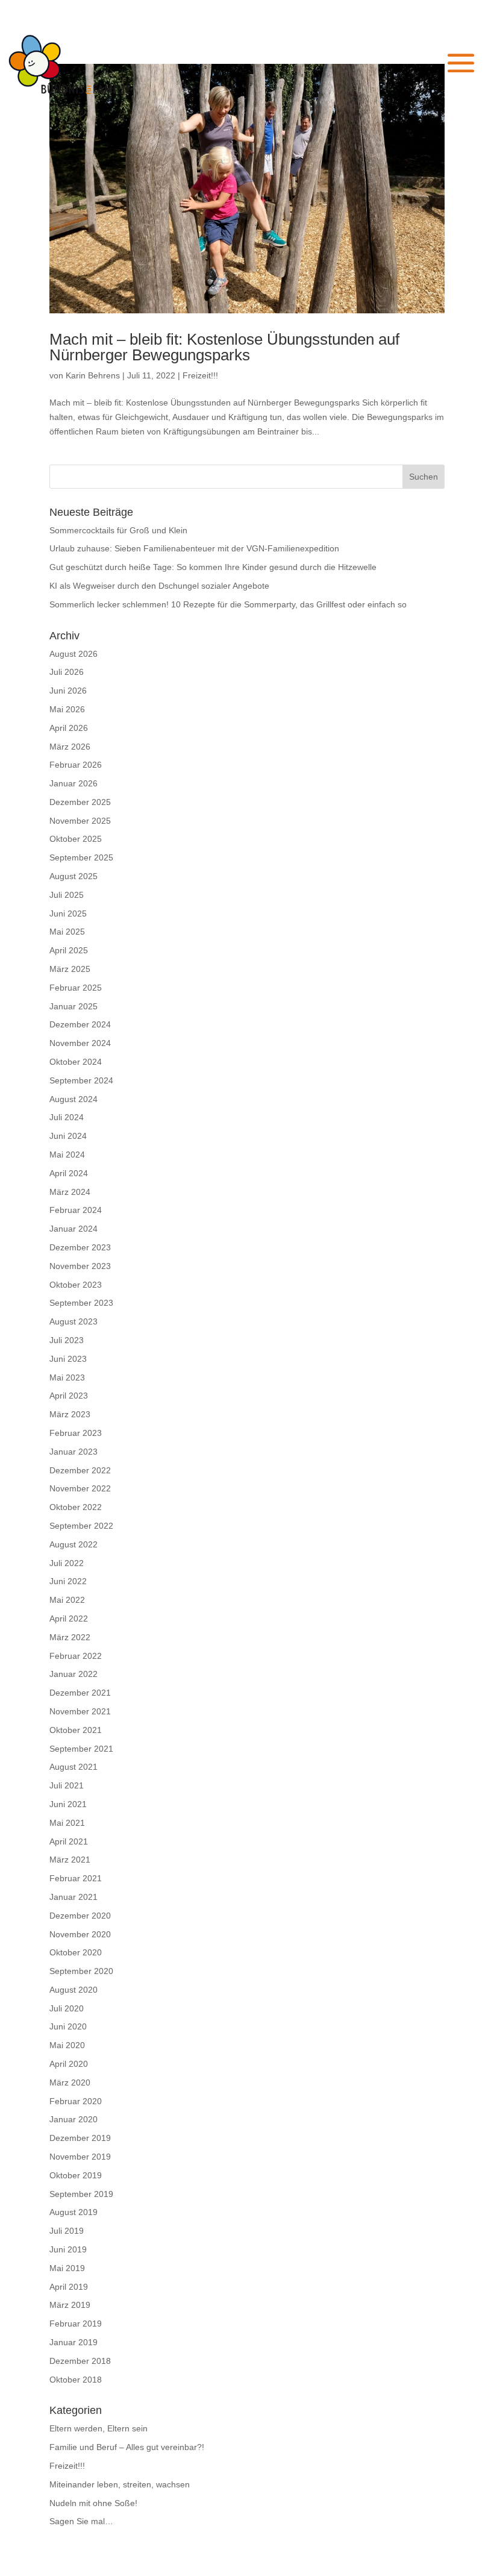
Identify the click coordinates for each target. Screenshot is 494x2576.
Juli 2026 (67, 672)
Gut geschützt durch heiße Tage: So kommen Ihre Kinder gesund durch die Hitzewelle (213, 567)
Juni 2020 (68, 2026)
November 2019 (80, 2157)
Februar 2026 (76, 765)
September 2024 (81, 1080)
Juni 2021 (68, 1804)
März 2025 (70, 969)
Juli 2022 (67, 1563)
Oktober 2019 (76, 2175)
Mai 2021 (67, 1823)
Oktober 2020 (76, 1952)
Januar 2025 (73, 1006)
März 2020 (70, 2082)
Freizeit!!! (200, 375)
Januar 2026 (73, 783)
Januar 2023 (73, 1452)
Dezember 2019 (80, 2138)
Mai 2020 (67, 2045)
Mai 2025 (67, 932)
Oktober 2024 (76, 1062)
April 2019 (69, 2287)
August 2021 (73, 1767)
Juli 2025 (67, 895)
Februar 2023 (76, 1433)
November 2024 (80, 1043)
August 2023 (73, 1321)
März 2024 (70, 1192)
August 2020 (73, 1990)
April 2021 (69, 1841)
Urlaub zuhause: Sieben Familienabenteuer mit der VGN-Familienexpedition (194, 548)
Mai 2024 (67, 1155)
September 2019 (81, 2194)
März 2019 (70, 2305)
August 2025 (73, 876)
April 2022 (69, 1619)
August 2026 (73, 654)
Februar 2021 (76, 1878)
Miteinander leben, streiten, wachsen (120, 2484)
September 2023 (81, 1303)
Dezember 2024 (80, 1024)
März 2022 (70, 1637)
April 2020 (69, 2064)
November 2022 (80, 1488)
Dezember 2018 (80, 2361)
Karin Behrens (93, 375)
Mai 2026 (67, 709)
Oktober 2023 (76, 1285)
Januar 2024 (73, 1229)
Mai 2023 (67, 1377)
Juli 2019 (67, 2231)
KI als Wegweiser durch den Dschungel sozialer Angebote (159, 586)
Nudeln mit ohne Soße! (93, 2503)
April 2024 (69, 1173)
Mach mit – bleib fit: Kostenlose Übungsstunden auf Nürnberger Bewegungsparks (224, 347)
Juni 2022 (68, 1581)
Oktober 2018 (76, 2380)
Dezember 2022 (80, 1470)
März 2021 (70, 1860)
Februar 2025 (76, 988)
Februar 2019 (76, 2324)
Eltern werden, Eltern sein (98, 2428)
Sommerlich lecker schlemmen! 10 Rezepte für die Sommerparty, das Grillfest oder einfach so (228, 604)
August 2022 (73, 1544)
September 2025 (81, 857)
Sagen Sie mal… (81, 2521)
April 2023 (69, 1396)
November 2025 (80, 821)
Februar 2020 (76, 2101)
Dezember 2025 (80, 802)
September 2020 (81, 1971)
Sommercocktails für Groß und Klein (118, 530)
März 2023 (70, 1414)
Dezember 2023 (80, 1247)
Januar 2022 (73, 1674)
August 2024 (73, 1099)
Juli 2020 (67, 2008)
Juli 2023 (67, 1340)
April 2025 (69, 950)
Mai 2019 (67, 2268)
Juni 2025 (68, 914)
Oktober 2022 (76, 1507)
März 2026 (70, 747)
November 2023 (80, 1266)
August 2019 (73, 2212)
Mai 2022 (67, 1600)
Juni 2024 (68, 1136)
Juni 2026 (68, 691)
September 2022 (81, 1526)
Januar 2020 (73, 2119)
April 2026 (69, 728)
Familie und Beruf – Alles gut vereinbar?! (127, 2447)
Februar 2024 (76, 1210)
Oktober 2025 (76, 839)
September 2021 (81, 1749)
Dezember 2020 (80, 1916)
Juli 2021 (67, 1785)
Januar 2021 (73, 1897)
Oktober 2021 (76, 1730)
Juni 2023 (68, 1359)
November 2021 (80, 1711)
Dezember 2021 (80, 1693)
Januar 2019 (73, 2342)
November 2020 (80, 1934)
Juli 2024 (67, 1117)
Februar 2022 (76, 1656)
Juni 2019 (68, 2249)
